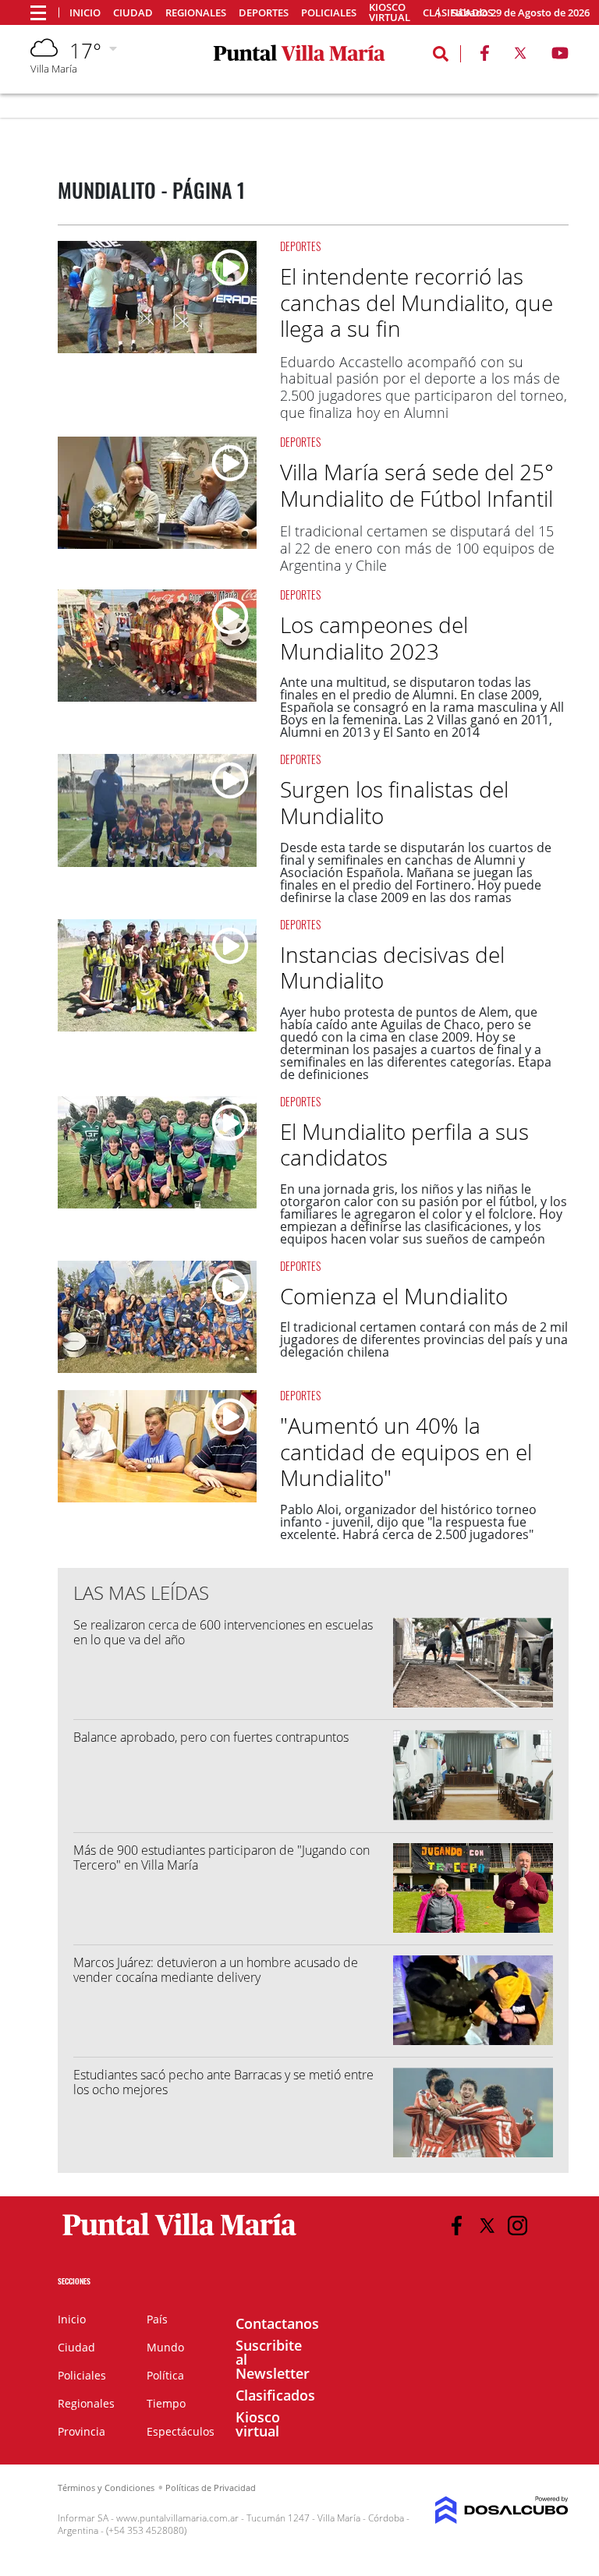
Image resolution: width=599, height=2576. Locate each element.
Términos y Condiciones (106, 2488)
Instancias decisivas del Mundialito (392, 968)
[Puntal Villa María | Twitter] (520, 56)
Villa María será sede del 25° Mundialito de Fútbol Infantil (417, 485)
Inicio (85, 13)
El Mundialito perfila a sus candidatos (404, 1145)
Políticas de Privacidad (211, 2488)
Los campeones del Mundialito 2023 (374, 638)
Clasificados (275, 2395)
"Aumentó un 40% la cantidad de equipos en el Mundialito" (406, 1451)
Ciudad (133, 13)
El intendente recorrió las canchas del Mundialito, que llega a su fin (416, 302)
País (157, 2319)
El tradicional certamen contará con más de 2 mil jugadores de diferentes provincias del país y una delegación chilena (424, 1339)
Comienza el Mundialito (394, 1296)
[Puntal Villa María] (180, 2236)
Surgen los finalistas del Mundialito (394, 802)
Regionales (196, 13)
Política (165, 2375)
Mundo (165, 2347)
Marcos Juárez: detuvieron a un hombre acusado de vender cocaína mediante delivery (216, 1970)
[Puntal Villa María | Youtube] (560, 56)
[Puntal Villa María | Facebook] (484, 56)
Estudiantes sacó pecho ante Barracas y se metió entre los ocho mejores (223, 2082)
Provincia (82, 2431)
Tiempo (166, 2403)
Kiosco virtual (390, 12)
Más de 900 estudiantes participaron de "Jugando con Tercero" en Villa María (222, 1858)
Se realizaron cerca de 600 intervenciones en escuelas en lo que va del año (223, 1632)
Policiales (329, 13)
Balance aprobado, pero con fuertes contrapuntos (211, 1737)
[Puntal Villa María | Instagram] (517, 2226)
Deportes (264, 13)
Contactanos (277, 2323)
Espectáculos (181, 2431)
